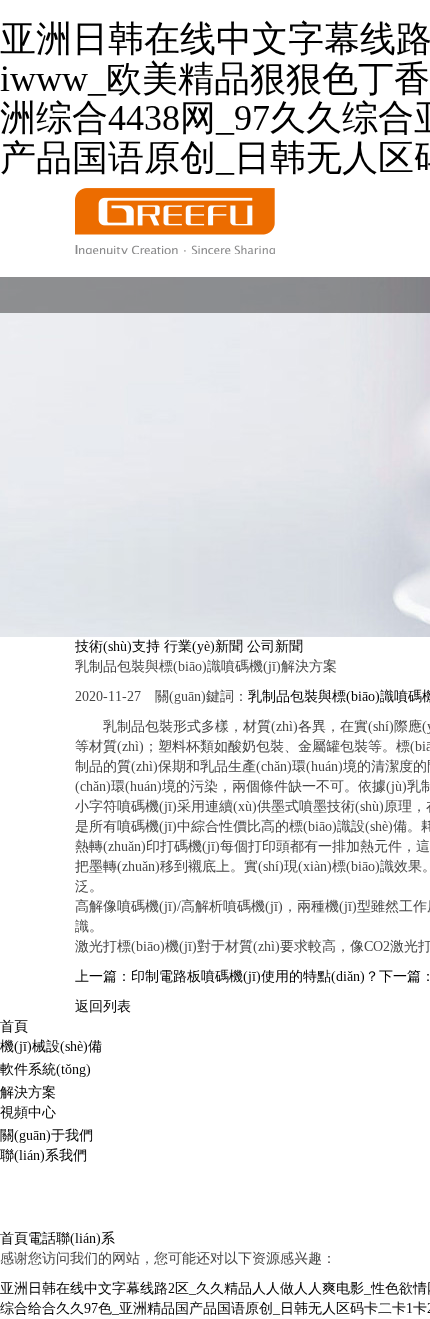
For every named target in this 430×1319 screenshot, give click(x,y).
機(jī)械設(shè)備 (51, 1046)
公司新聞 (275, 646)
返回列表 (103, 1006)
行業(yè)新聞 (203, 646)
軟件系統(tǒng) (45, 1069)
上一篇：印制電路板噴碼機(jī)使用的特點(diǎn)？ (227, 976)
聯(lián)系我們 (43, 1155)
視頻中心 (28, 1112)
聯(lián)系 (85, 1238)
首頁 (14, 1026)
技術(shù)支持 (117, 646)
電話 (42, 1238)
